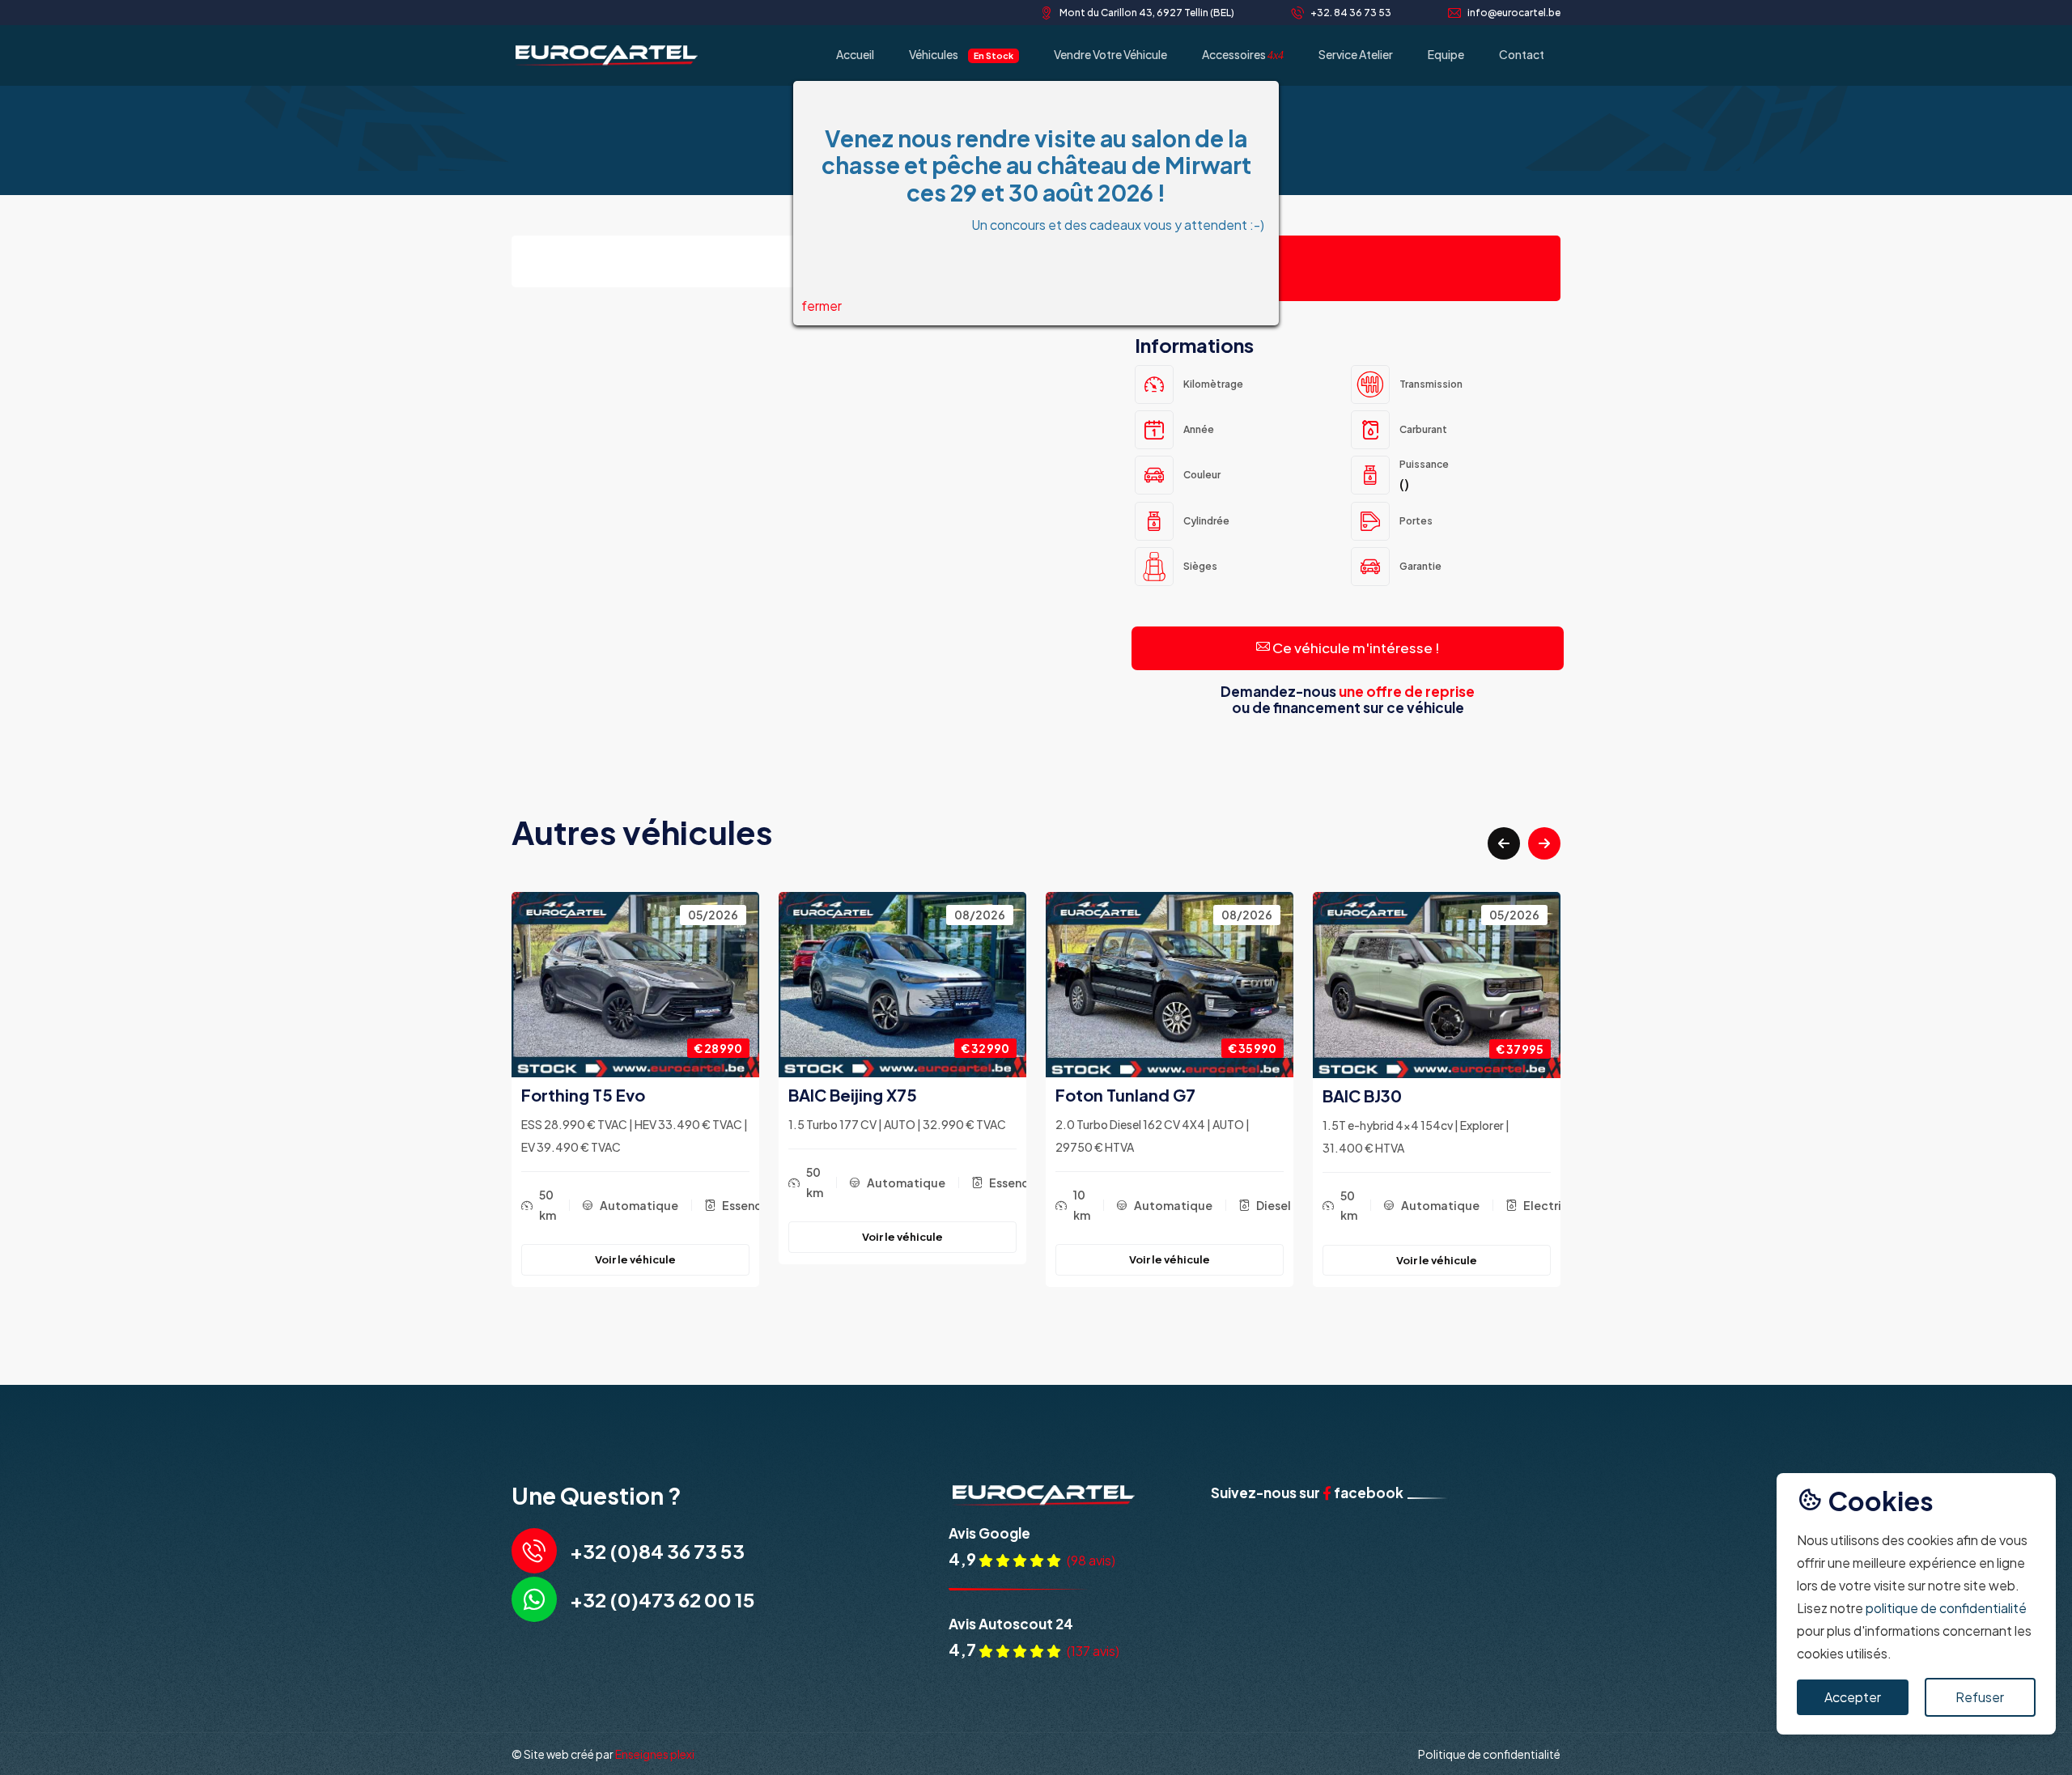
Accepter (1853, 1697)
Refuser (1980, 1697)
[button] (1504, 843)
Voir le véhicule (635, 1237)
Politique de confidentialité (1489, 1754)
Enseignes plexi (655, 1754)
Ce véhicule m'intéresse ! (1355, 648)
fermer (822, 306)
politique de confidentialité (1946, 1608)
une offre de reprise (1407, 691)
